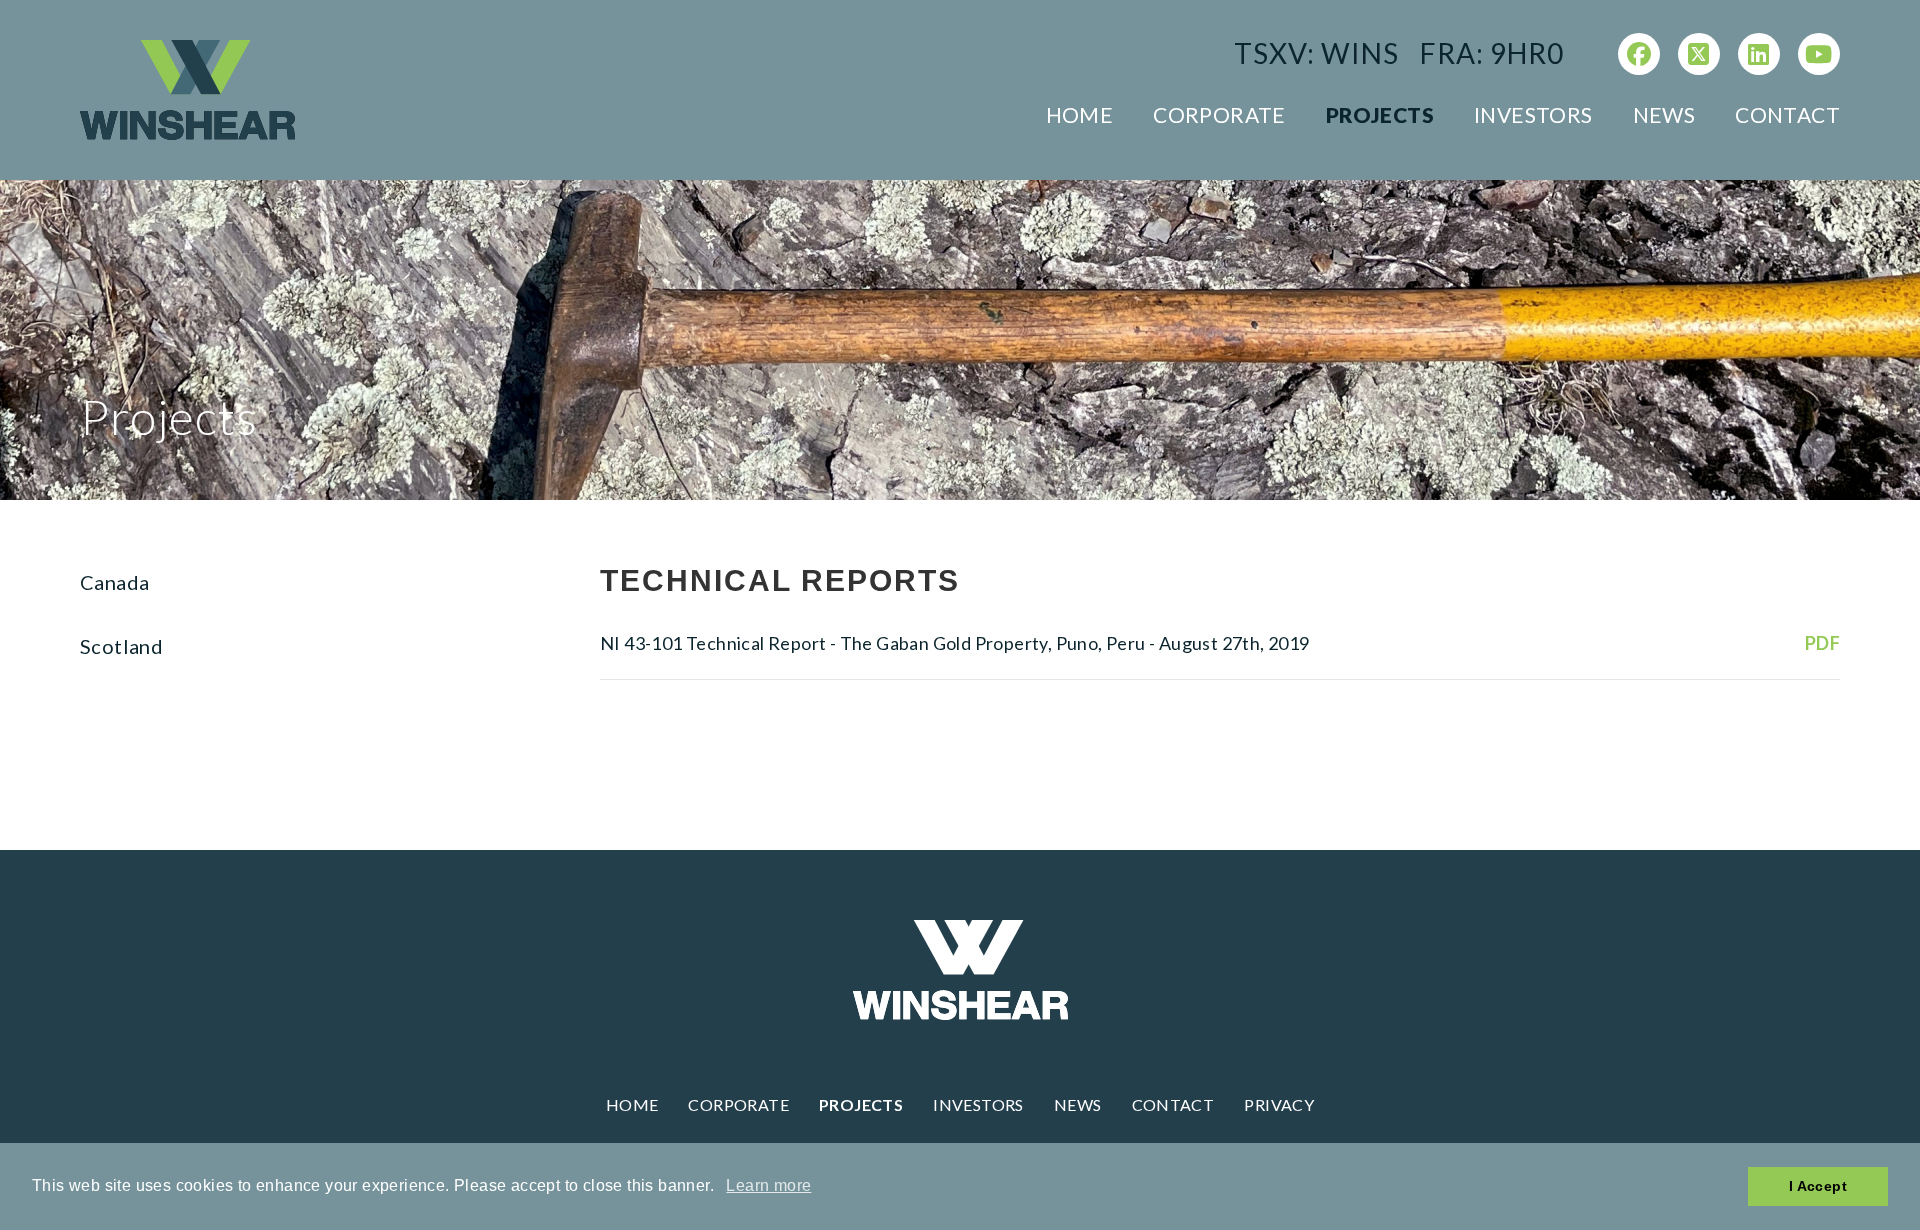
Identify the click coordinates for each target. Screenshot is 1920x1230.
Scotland (121, 646)
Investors (1533, 114)
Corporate (1219, 114)
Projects (1380, 114)
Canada (114, 582)
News (1664, 114)
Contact (1787, 114)
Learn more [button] (768, 1185)
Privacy (1279, 1104)
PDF (1822, 643)
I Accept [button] (1818, 1186)
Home (1080, 114)
